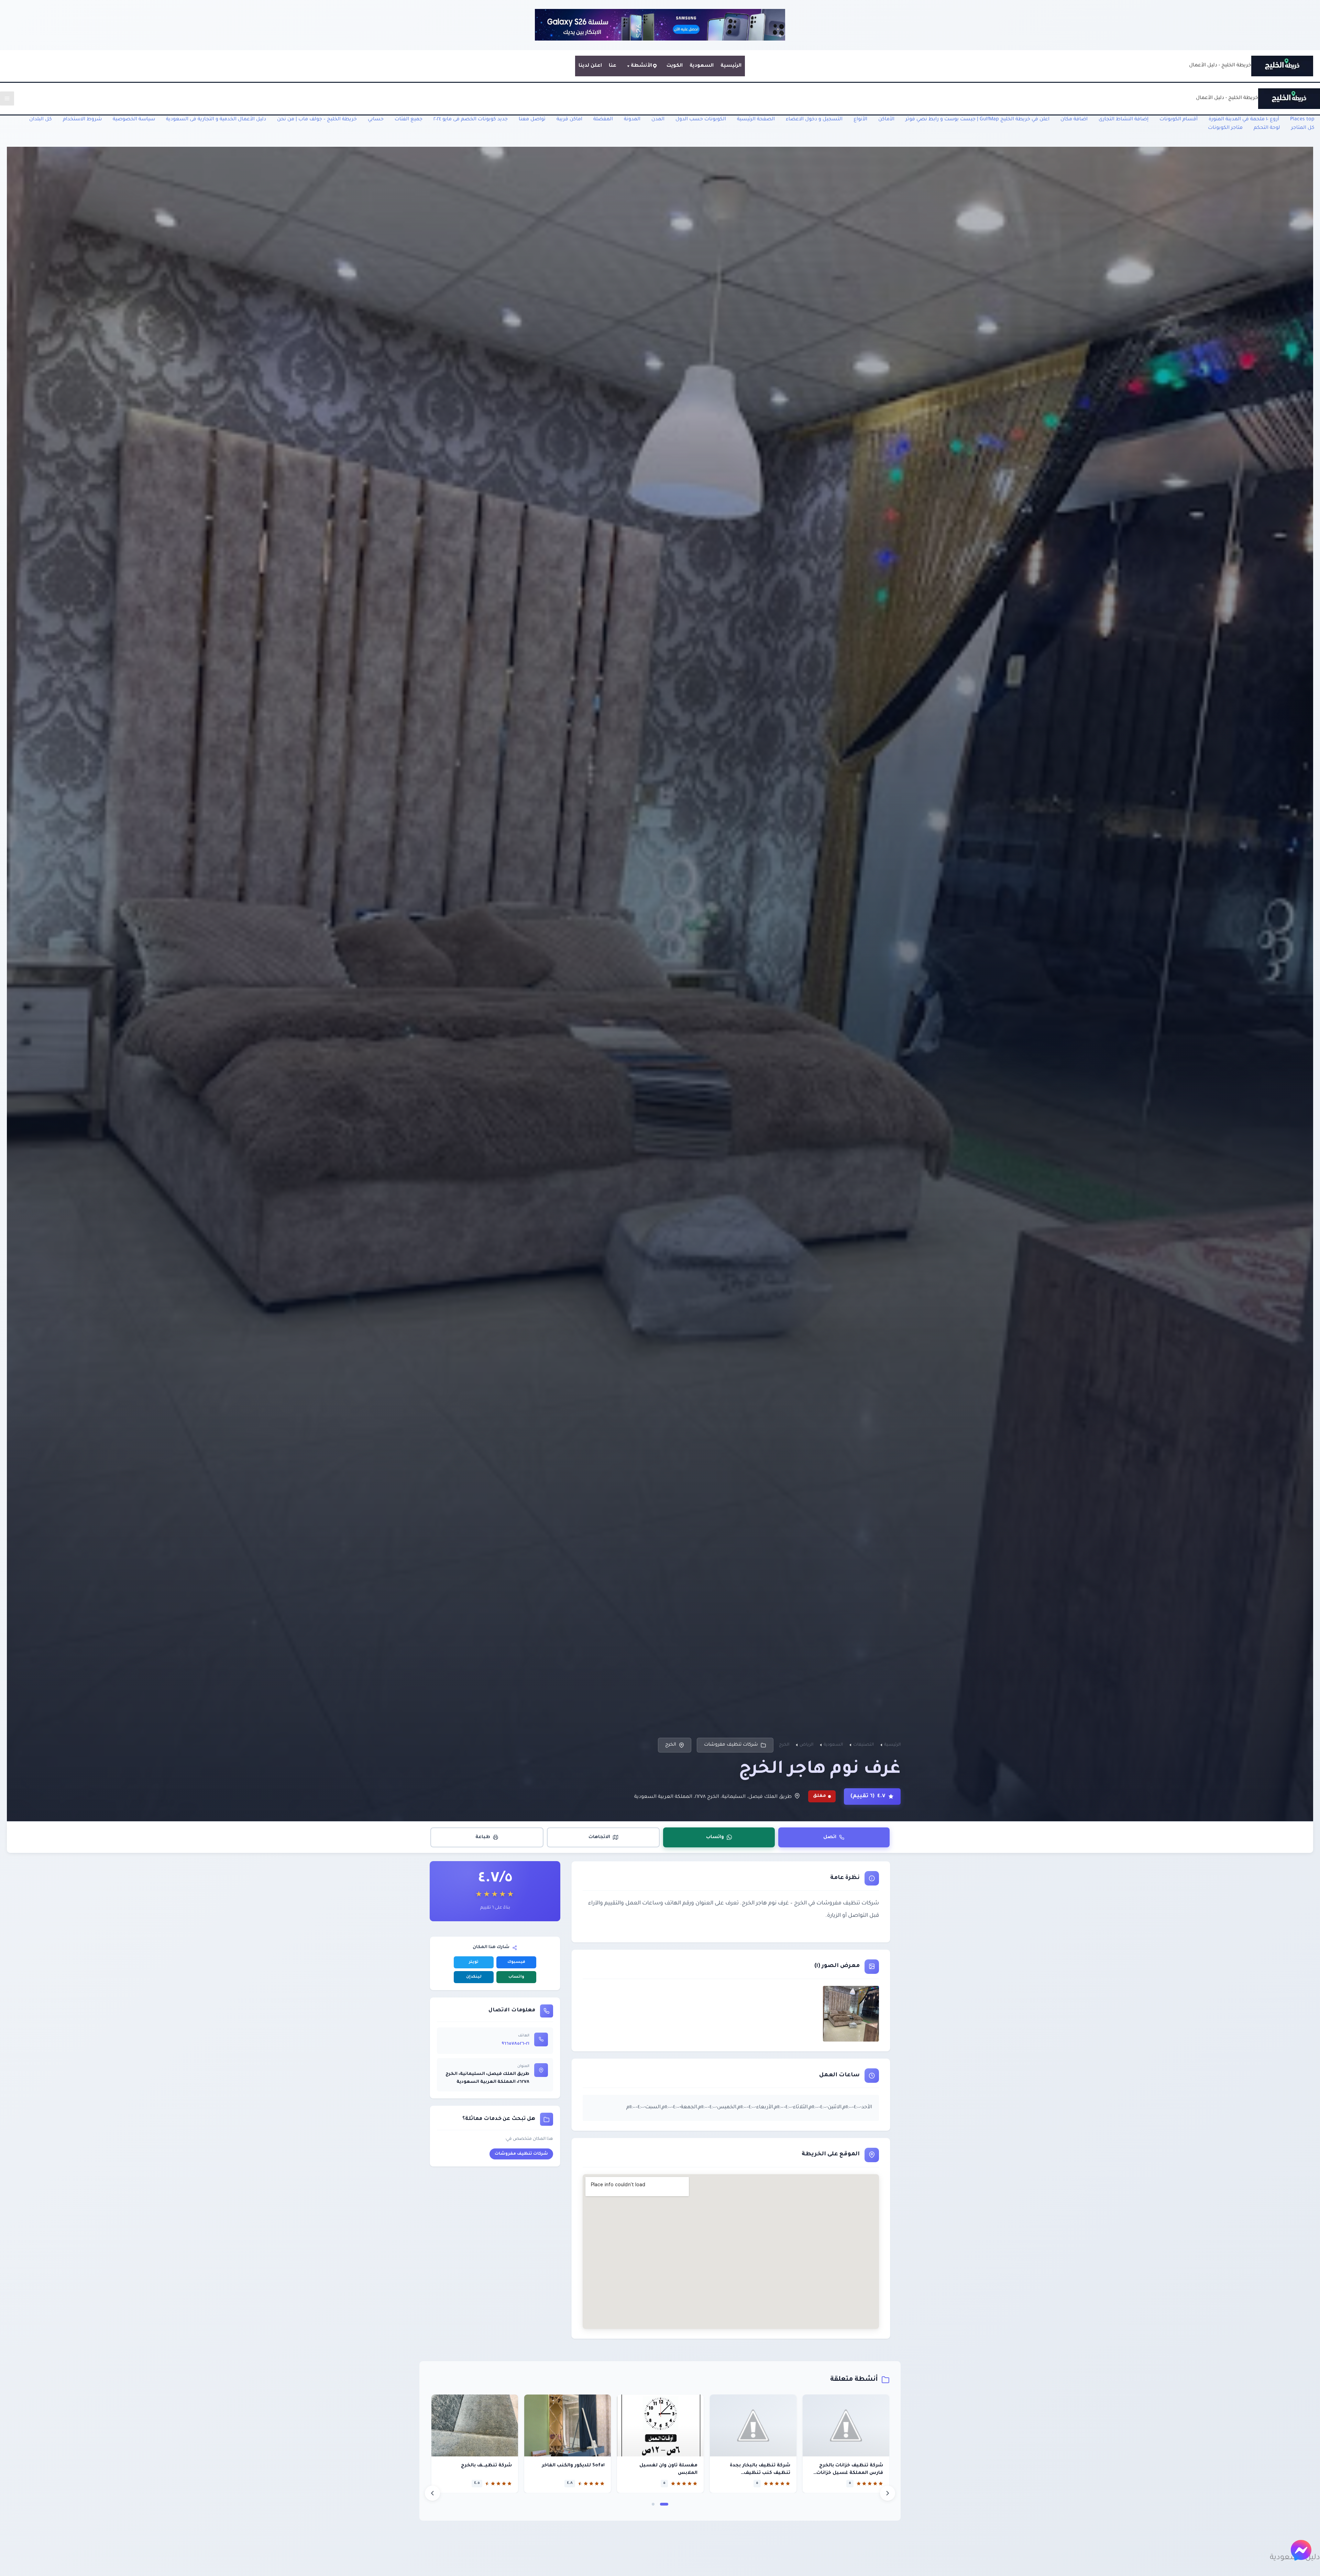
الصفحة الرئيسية (756, 120)
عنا (613, 66)
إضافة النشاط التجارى (1124, 120)
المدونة (632, 120)
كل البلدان (41, 120)
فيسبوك (516, 1962)
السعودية (702, 66)
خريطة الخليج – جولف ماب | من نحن (317, 120)
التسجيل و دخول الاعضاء (814, 120)
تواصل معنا (532, 120)
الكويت (675, 66)
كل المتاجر (1303, 128)
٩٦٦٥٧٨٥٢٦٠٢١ (515, 2044)
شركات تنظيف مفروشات (731, 1745)
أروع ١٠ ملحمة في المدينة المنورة (1244, 120)
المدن (658, 120)
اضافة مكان (1074, 120)
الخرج (671, 1745)
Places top (1302, 120)
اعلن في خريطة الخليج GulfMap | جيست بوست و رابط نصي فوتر (977, 120)
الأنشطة (641, 66)
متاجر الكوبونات (1225, 128)
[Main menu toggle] (7, 98)
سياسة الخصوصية (134, 120)
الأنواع (860, 120)
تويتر (474, 1962)
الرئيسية (731, 66)
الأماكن (886, 120)
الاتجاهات (599, 1837)
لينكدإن (474, 1977)
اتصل (830, 1837)
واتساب (715, 1837)
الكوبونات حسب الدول (701, 120)
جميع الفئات (409, 120)
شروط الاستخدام (82, 120)
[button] (664, 2504)
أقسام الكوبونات (1179, 120)
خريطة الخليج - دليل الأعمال (1220, 66)
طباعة (483, 1837)
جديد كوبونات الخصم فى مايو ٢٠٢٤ (471, 120)
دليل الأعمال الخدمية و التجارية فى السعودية (216, 120)
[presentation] (432, 2493)
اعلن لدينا (590, 66)
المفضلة (603, 120)
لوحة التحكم (1267, 128)
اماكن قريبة (569, 120)
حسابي (376, 120)
